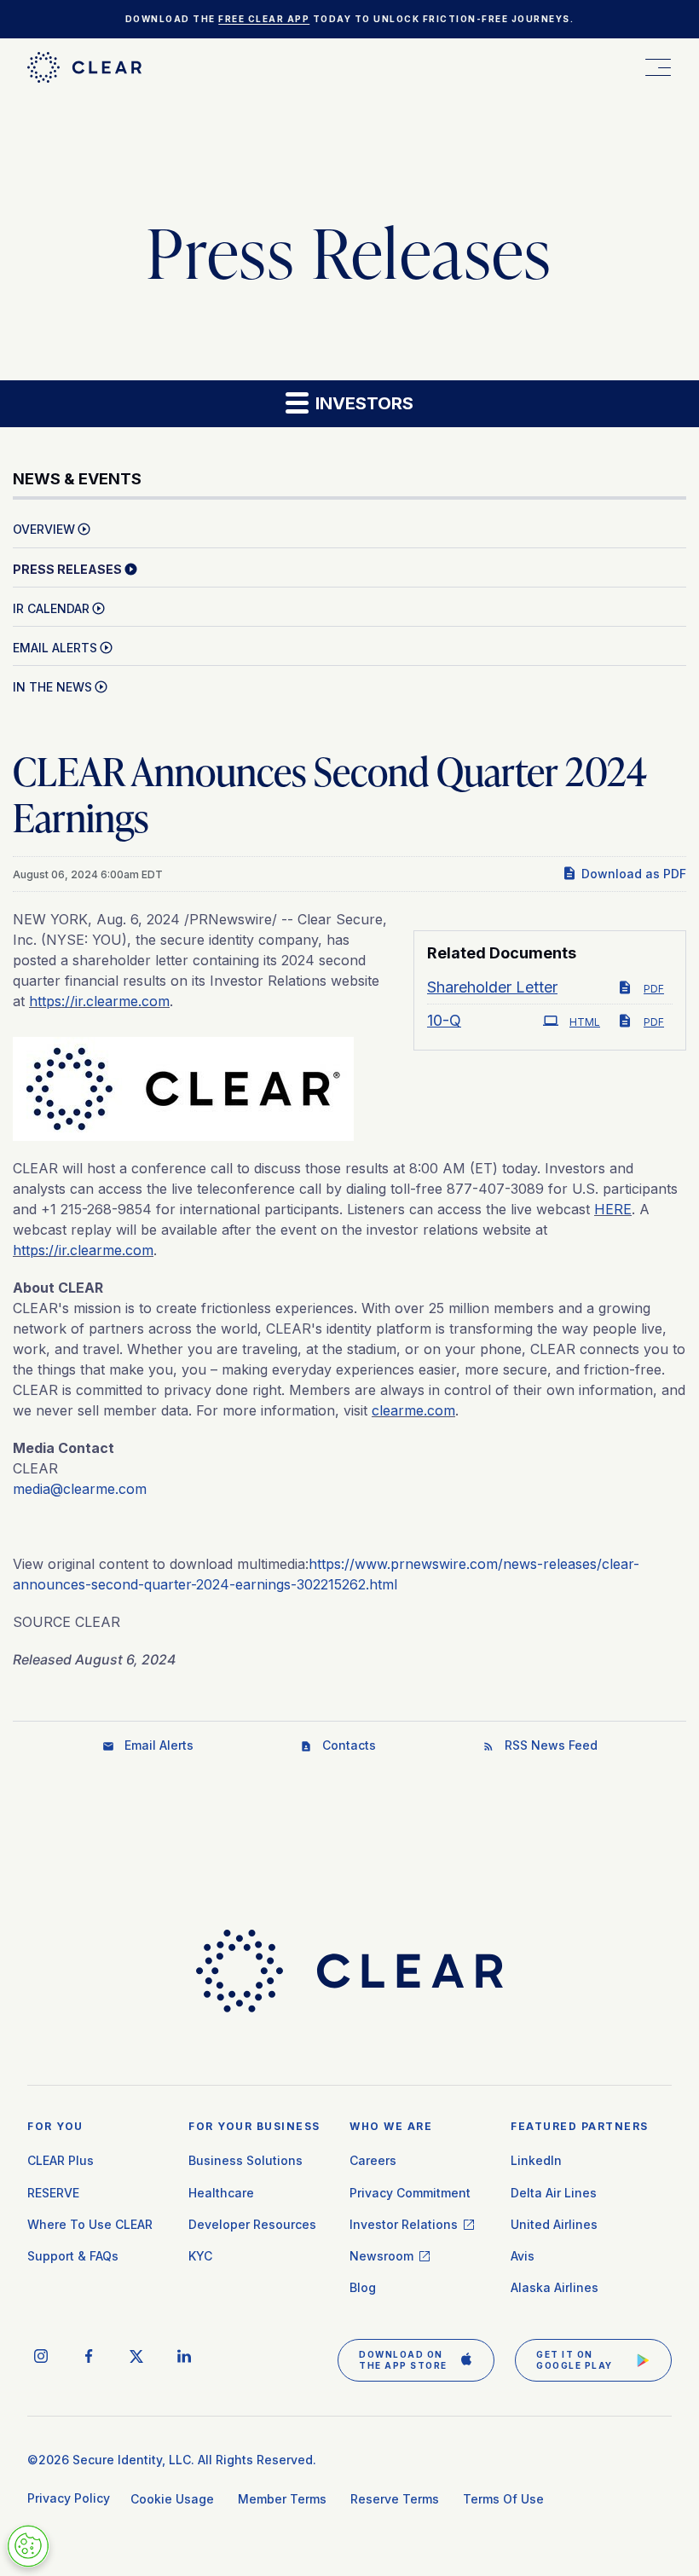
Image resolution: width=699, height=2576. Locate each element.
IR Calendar (51, 608)
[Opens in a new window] (183, 1084)
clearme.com (413, 1410)
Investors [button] (362, 403)
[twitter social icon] (136, 2356)
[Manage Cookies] (28, 2546)
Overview (44, 529)
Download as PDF (634, 874)
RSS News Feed (551, 1745)
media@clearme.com (80, 1489)
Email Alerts (55, 648)
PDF (654, 989)
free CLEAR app (264, 19)
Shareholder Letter (492, 987)
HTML (585, 1022)
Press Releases (67, 569)
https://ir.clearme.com (99, 1001)
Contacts (349, 1745)
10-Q (444, 1021)
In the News (52, 687)
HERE (613, 1209)
